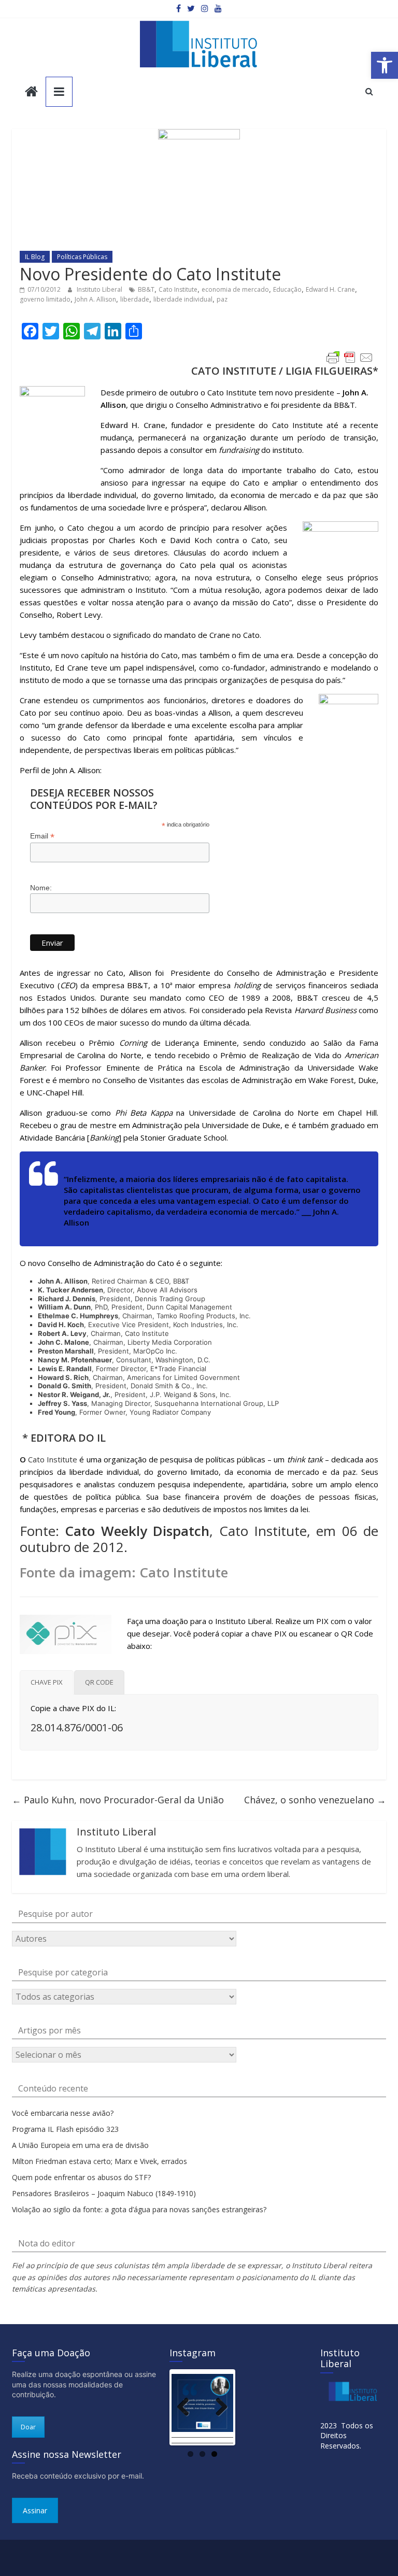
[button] (385, 65)
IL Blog (35, 257)
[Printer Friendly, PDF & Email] (350, 358)
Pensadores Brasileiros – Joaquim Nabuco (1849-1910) (104, 2193)
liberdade (135, 299)
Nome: (41, 888)
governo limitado (45, 299)
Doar (28, 2427)
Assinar (35, 2510)
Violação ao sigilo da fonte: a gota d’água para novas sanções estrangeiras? (139, 2209)
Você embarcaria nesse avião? (63, 2113)
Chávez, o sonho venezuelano (315, 1800)
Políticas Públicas (82, 257)
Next (218, 2408)
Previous (187, 2408)
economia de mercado (235, 289)
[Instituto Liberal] (31, 92)
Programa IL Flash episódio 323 (65, 2129)
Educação (287, 289)
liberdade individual (183, 299)
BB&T (146, 289)
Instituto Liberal (100, 289)
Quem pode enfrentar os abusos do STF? (81, 2177)
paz (222, 299)
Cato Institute (178, 289)
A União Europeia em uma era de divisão (80, 2145)
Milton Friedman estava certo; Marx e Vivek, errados (99, 2161)
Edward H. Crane (330, 289)
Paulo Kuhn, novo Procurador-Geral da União (118, 1800)
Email (42, 836)
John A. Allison (95, 299)
